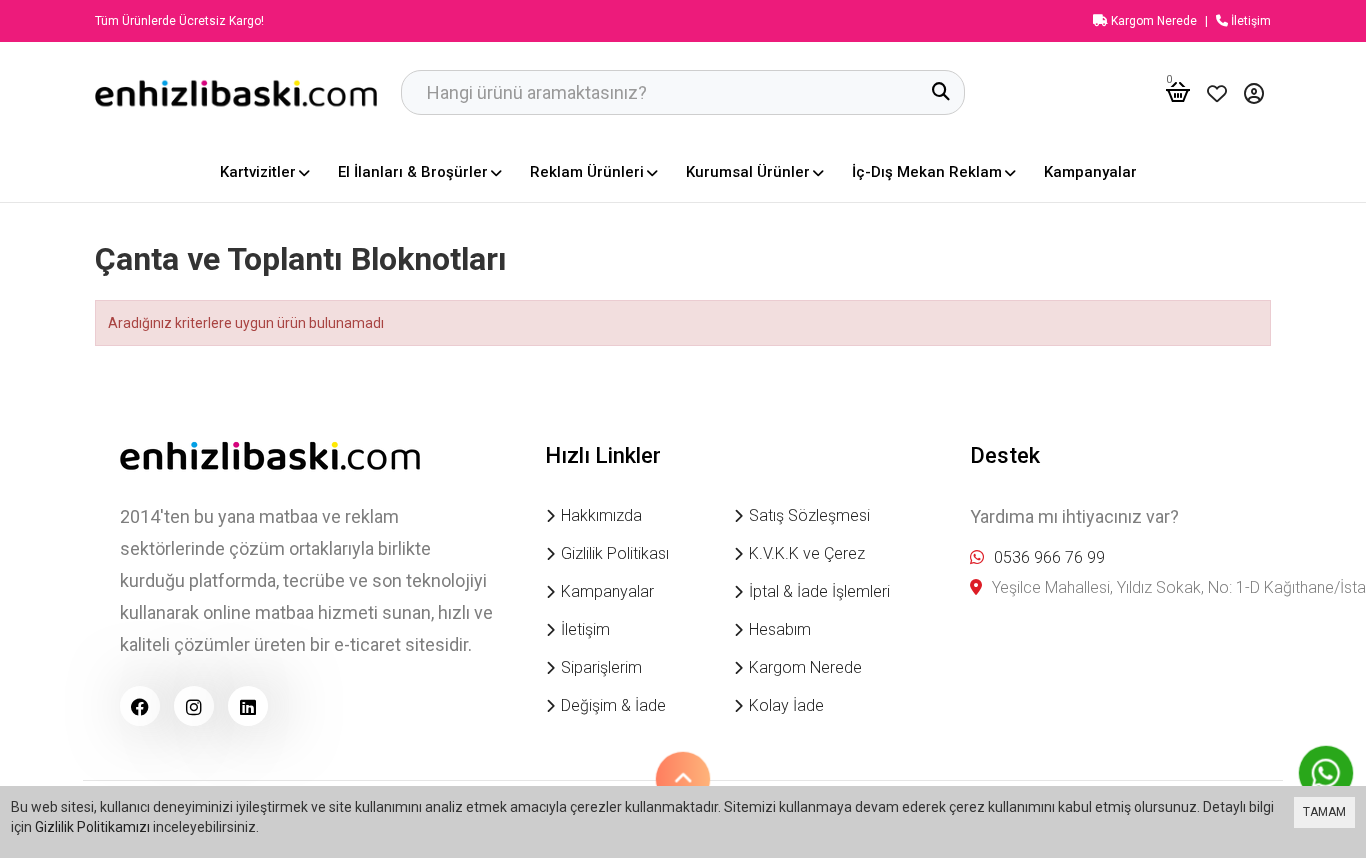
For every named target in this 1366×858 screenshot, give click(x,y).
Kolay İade (786, 705)
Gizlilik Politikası (615, 553)
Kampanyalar (607, 591)
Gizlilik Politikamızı (92, 827)
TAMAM (1324, 812)
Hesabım (780, 629)
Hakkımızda (601, 515)
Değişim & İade (613, 705)
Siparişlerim (601, 667)
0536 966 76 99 (1049, 557)
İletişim (1249, 21)
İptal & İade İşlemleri (819, 591)
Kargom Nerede (1152, 21)
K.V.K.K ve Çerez (807, 553)
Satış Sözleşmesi (809, 515)
